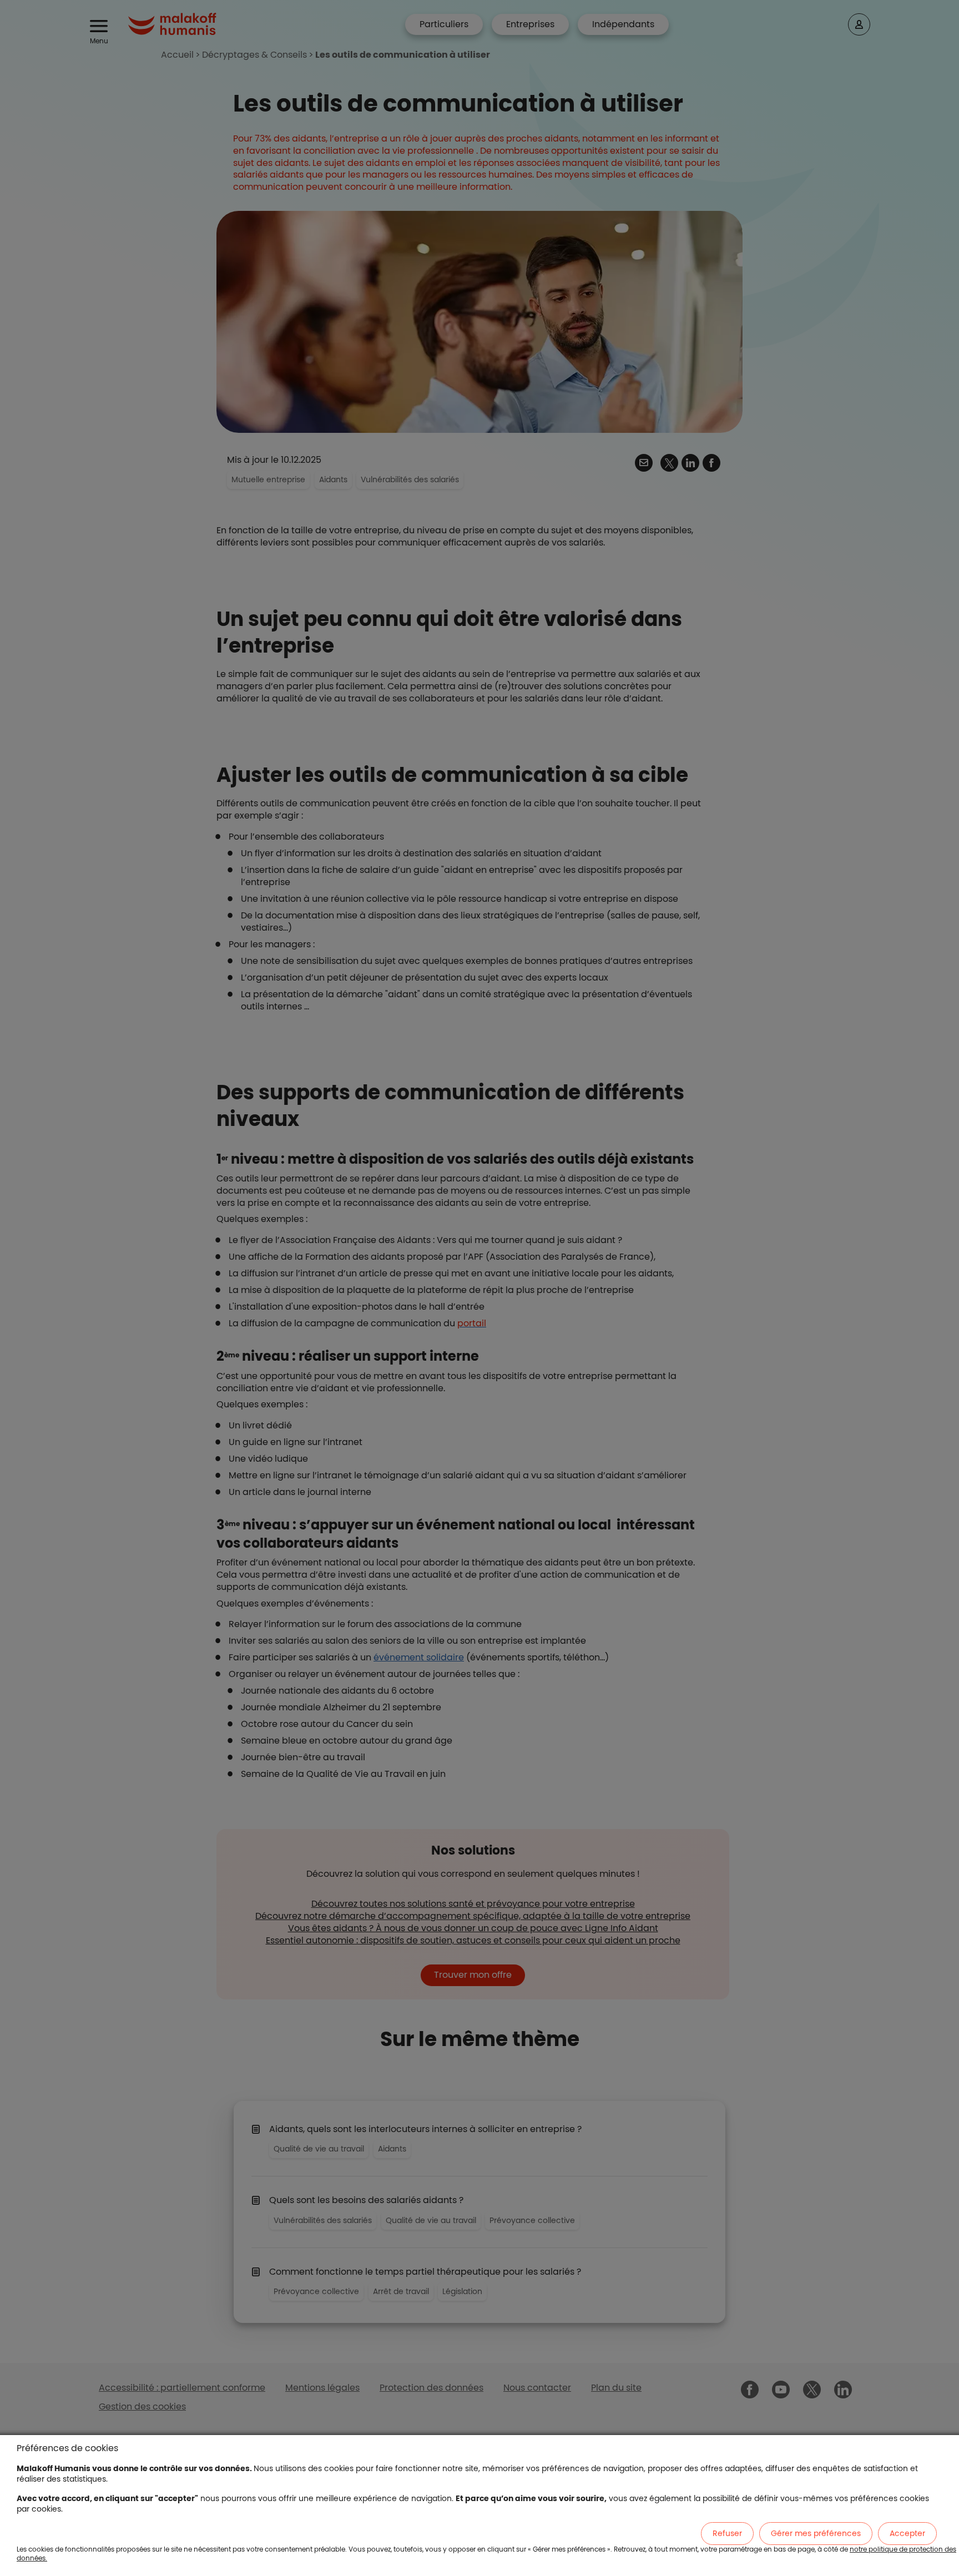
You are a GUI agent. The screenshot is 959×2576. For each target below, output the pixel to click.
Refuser (727, 2533)
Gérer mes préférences (816, 2533)
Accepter (907, 2533)
